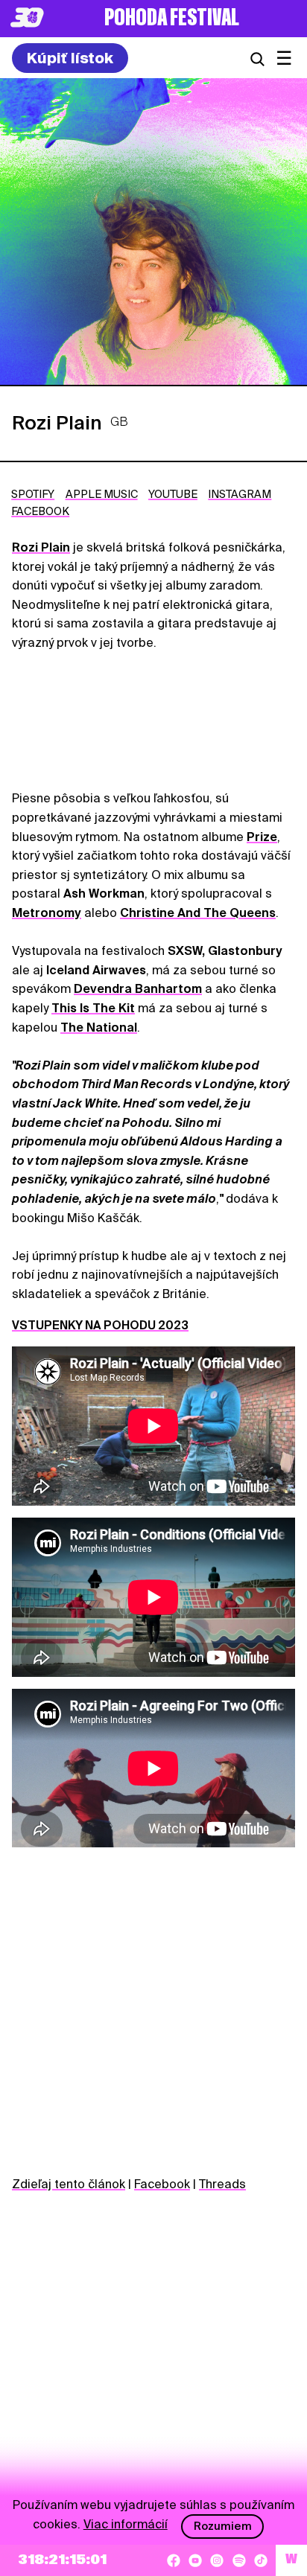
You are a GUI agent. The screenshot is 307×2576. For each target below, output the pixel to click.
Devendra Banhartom (138, 989)
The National (99, 1027)
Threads (222, 2184)
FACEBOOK (40, 511)
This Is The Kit (93, 1008)
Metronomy (47, 913)
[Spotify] (239, 2560)
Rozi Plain (41, 547)
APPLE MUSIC (102, 494)
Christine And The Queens (198, 913)
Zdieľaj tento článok (69, 2184)
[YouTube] (195, 2560)
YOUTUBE (173, 494)
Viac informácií (126, 2524)
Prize (262, 837)
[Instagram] (217, 2560)
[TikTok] (261, 2560)
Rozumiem (223, 2526)
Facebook (162, 2184)
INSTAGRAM (240, 494)
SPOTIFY (33, 494)
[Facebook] (174, 2560)
